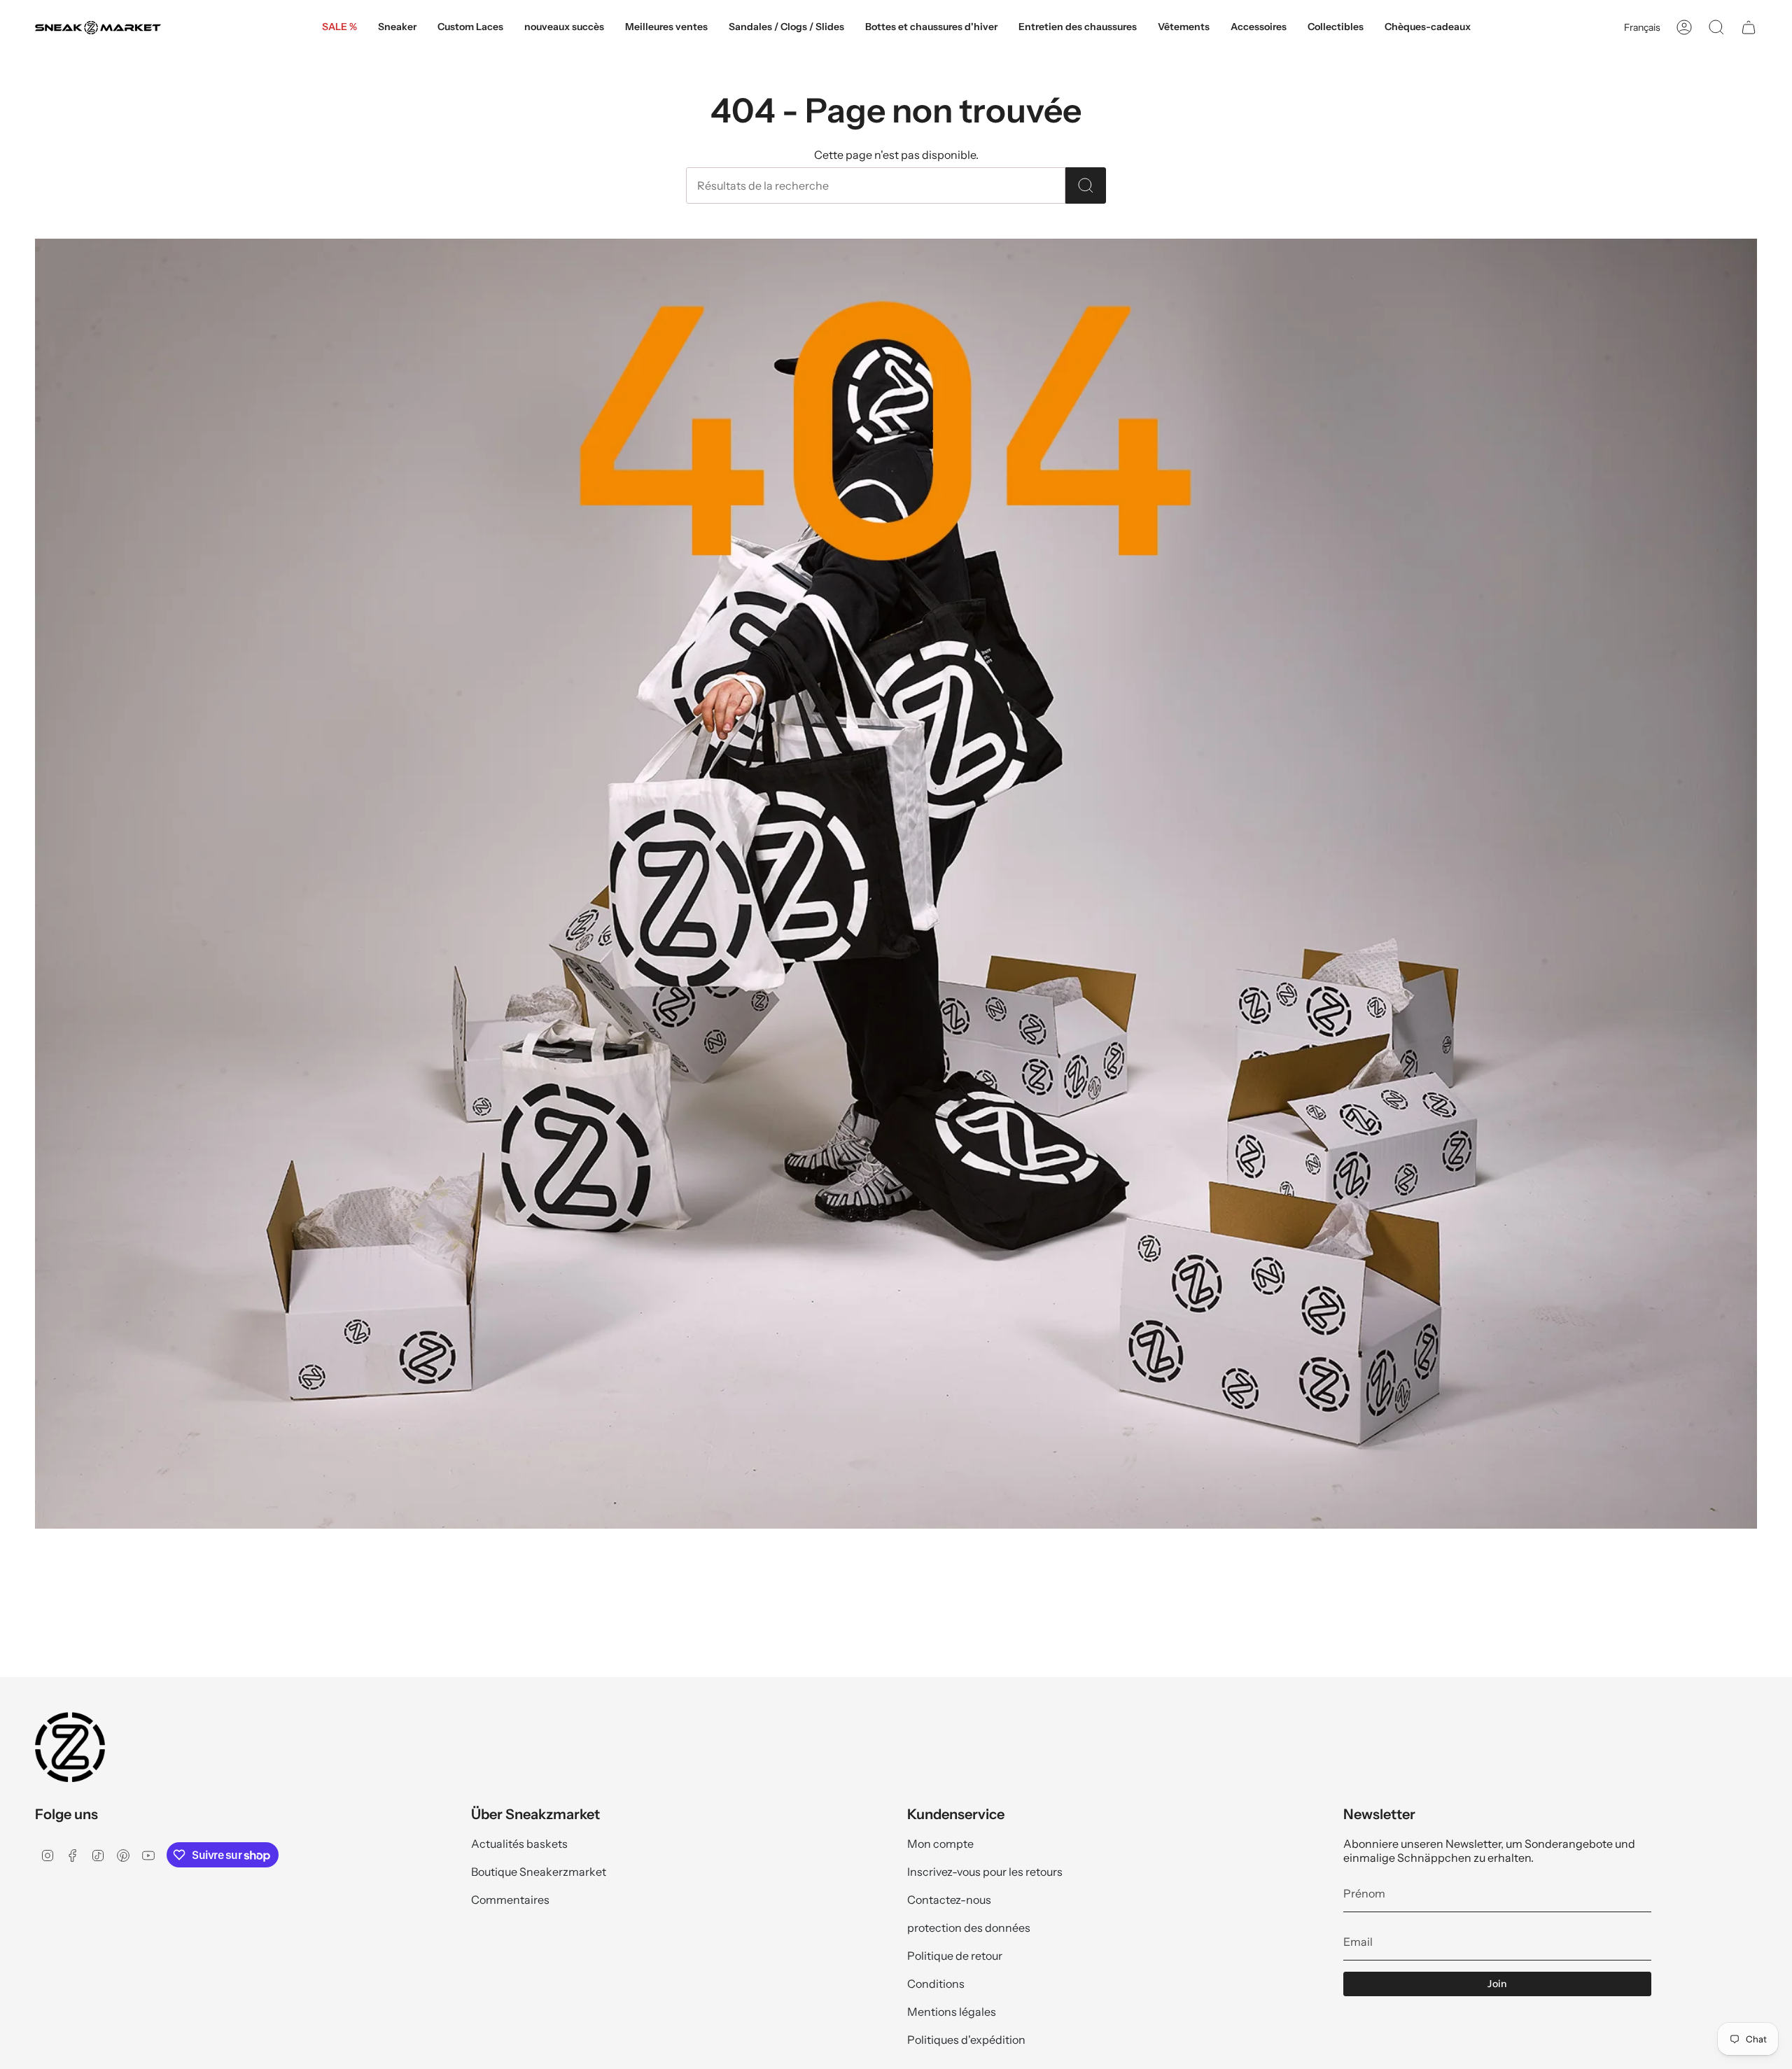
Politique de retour (955, 1956)
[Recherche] (1086, 185)
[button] (397, 28)
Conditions (936, 1984)
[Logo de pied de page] (70, 1747)
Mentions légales (952, 2012)
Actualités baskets (519, 1844)
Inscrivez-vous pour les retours (985, 1872)
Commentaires (510, 1900)
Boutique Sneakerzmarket (539, 1872)
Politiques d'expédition (966, 2040)
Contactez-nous (949, 1900)
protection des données (969, 1928)
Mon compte (940, 1844)
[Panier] (1749, 27)
